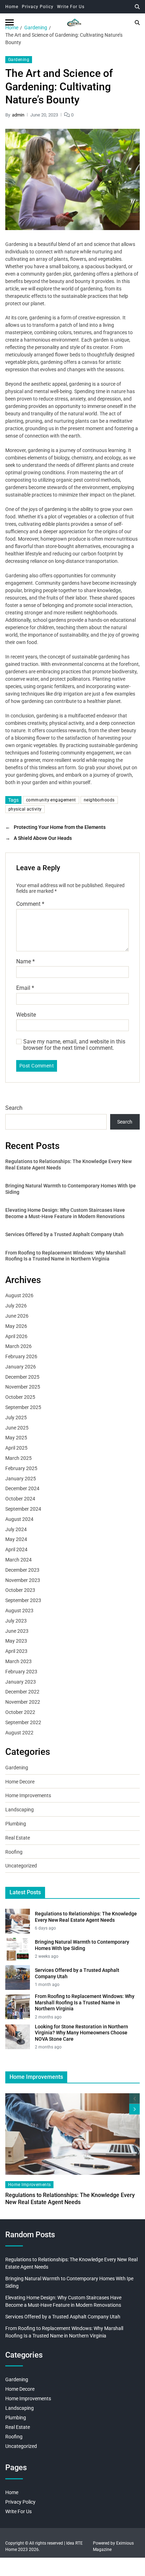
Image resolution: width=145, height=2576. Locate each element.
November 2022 (23, 1702)
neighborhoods (99, 800)
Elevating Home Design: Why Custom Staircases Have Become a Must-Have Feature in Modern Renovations (65, 1213)
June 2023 (17, 1631)
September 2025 (23, 1407)
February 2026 (21, 1356)
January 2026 (21, 1367)
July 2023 (16, 1621)
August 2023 (19, 1611)
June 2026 (17, 1316)
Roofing (14, 1852)
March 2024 (18, 1560)
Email (25, 988)
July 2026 (16, 1306)
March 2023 (18, 1661)
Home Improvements (28, 1795)
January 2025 (21, 1479)
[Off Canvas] (10, 22)
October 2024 (20, 1499)
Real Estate (18, 1838)
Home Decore (20, 1782)
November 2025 (23, 1387)
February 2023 (21, 1672)
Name (26, 962)
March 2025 (18, 1458)
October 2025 (20, 1397)
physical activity (25, 809)
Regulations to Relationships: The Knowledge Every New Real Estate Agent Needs (68, 1164)
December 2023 (22, 1570)
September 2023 (23, 1600)
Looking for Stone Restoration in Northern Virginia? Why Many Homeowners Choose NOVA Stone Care (81, 2033)
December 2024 (22, 1488)
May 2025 (16, 1438)
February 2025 (21, 1468)
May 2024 (16, 1539)
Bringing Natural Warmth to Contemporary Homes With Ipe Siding (71, 1189)
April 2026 (16, 1336)
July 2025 (16, 1418)
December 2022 (22, 1692)
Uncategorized (21, 1866)
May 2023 (16, 1641)
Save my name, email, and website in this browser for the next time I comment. (74, 1045)
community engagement (51, 800)
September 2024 (23, 1509)
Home (12, 7)
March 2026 (18, 1346)
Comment (30, 904)
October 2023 (20, 1590)
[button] (134, 2109)
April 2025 (16, 1448)
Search (14, 1108)
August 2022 (19, 1733)
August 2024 (19, 1519)
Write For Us (71, 7)
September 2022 (23, 1722)
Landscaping (20, 1810)
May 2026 (16, 1326)
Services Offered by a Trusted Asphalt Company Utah (64, 1234)
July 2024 (16, 1529)
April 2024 (16, 1549)
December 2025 (22, 1377)
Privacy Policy (38, 7)
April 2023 (16, 1651)
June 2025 (17, 1428)
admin (18, 115)
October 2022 (20, 1712)
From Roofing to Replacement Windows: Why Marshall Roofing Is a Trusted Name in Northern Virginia (65, 1256)
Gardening (19, 60)
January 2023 (21, 1682)
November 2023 (23, 1580)
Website (26, 1015)
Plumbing (16, 1824)
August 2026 (19, 1295)
